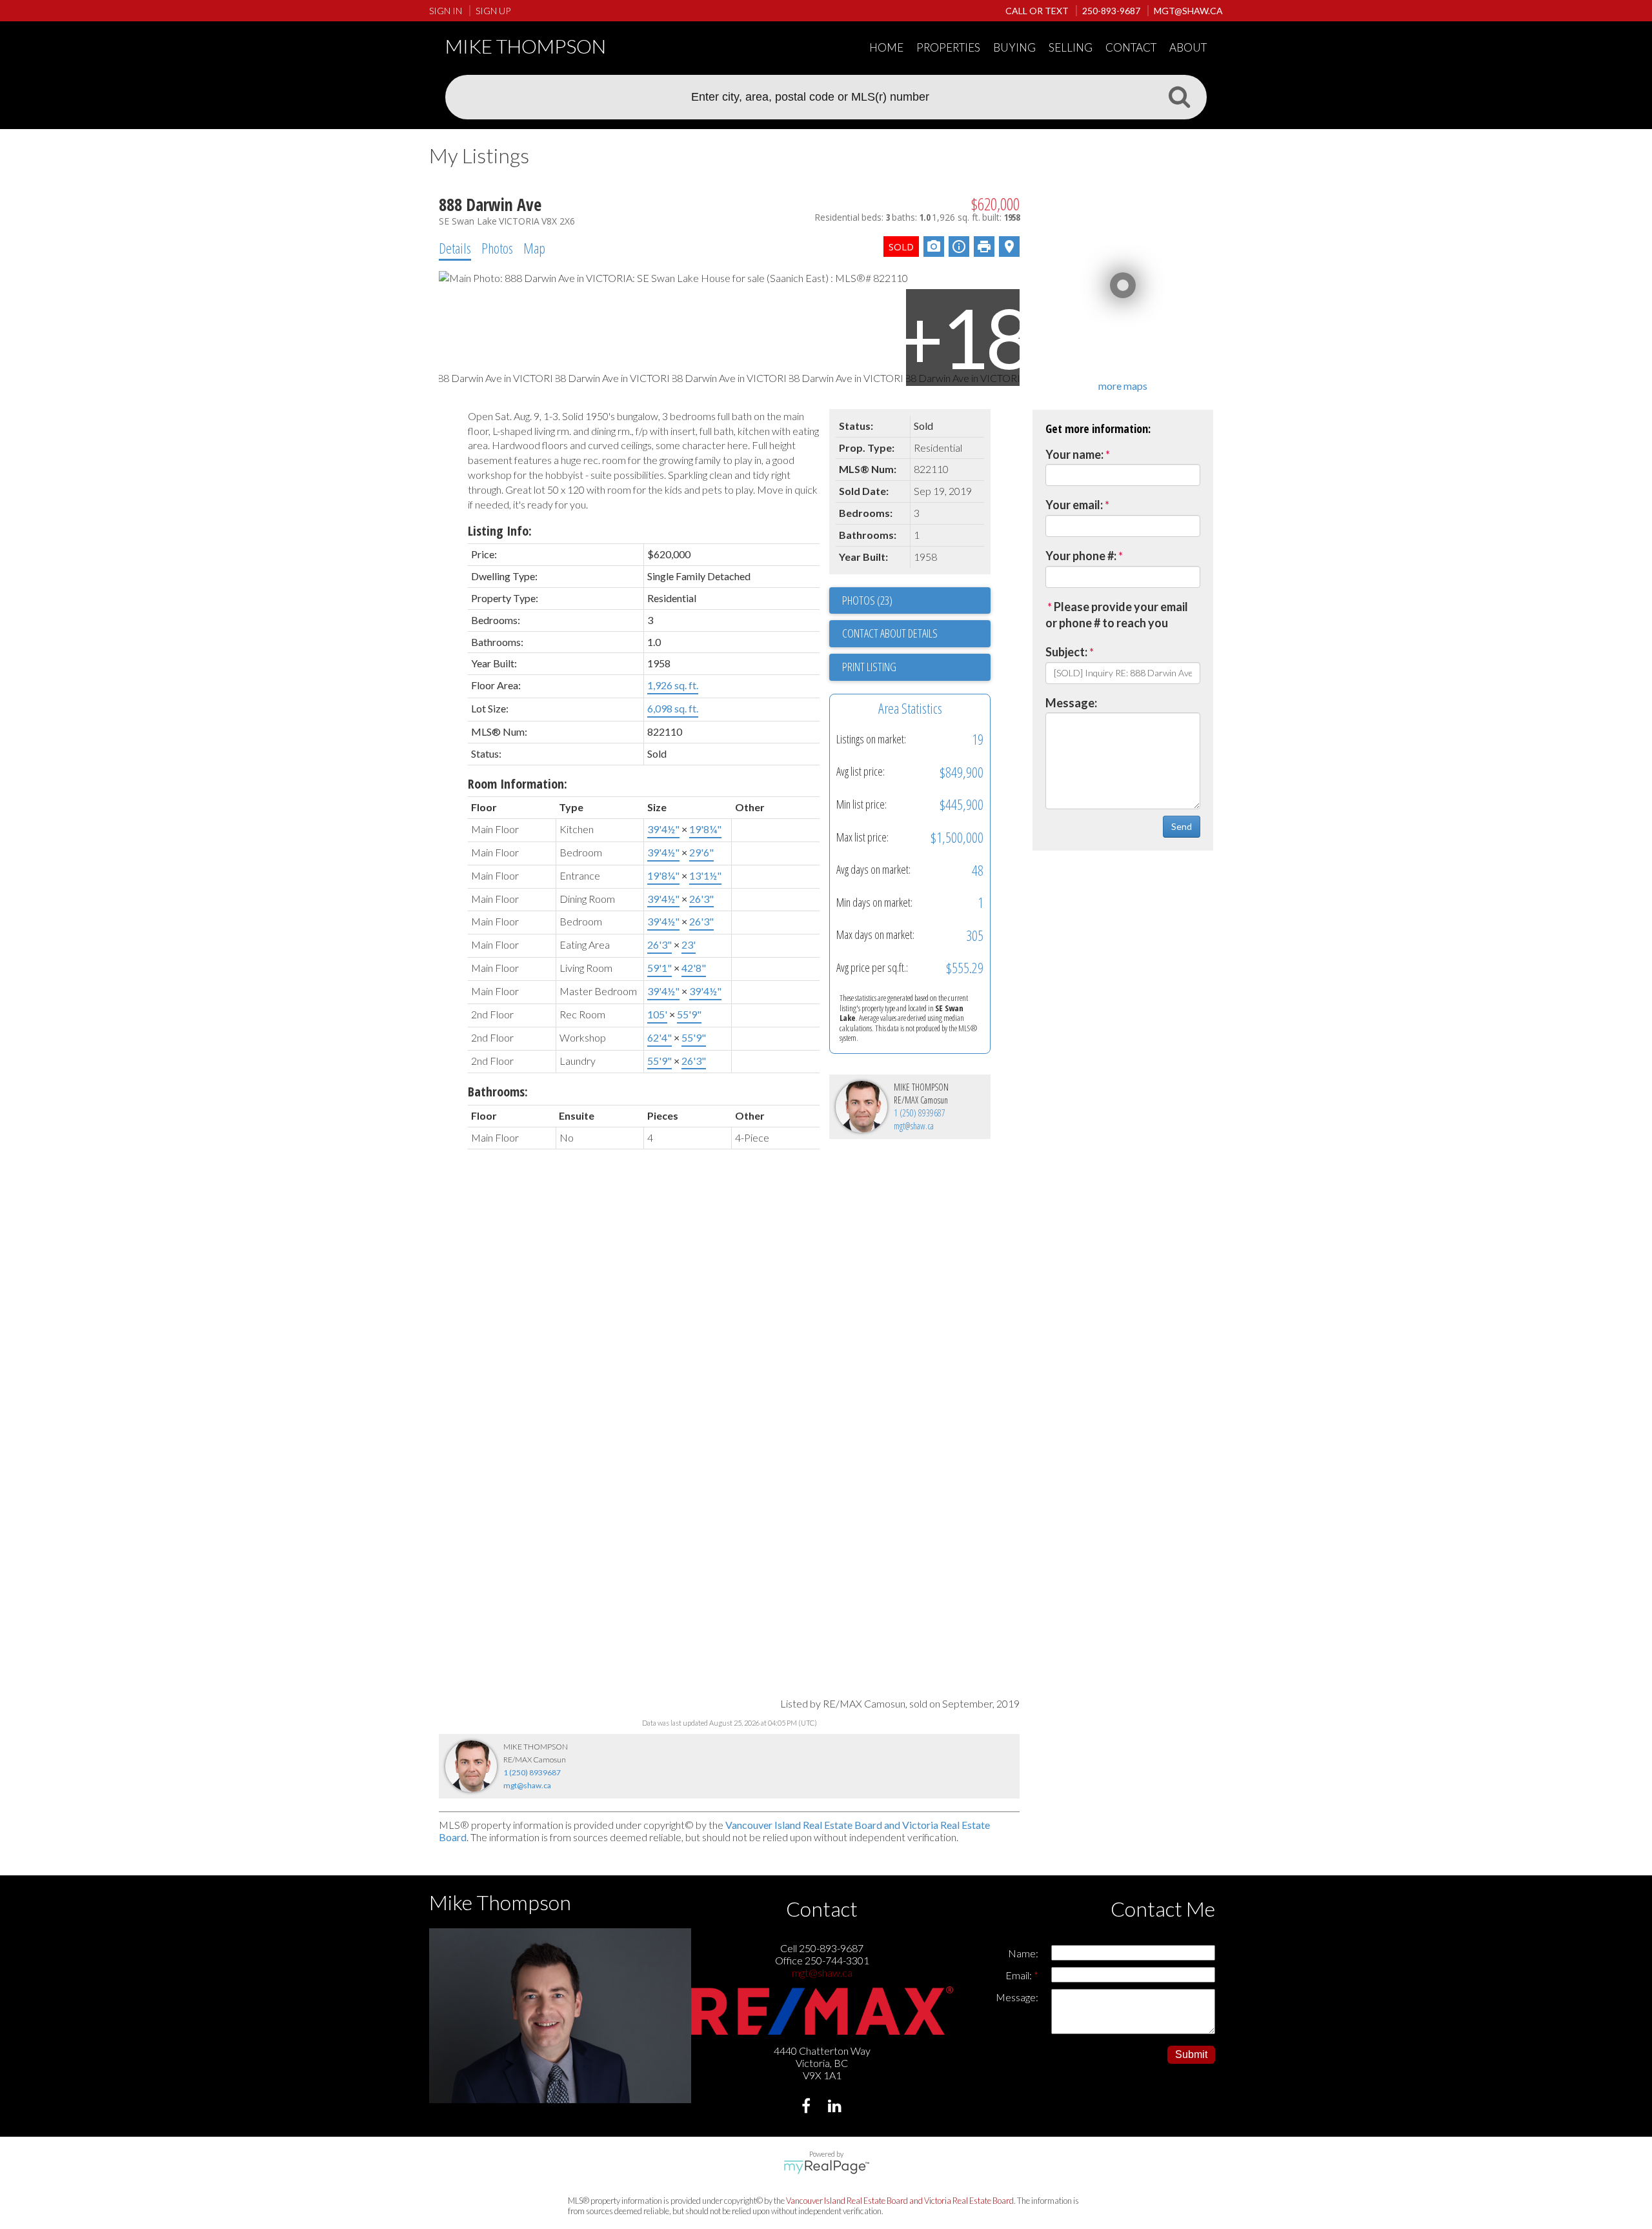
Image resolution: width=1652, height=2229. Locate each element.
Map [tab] (534, 248)
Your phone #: (1081, 556)
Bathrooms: (498, 1092)
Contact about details (890, 633)
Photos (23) (867, 600)
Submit (1191, 2054)
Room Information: (518, 784)
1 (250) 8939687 (920, 1113)
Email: (1020, 1975)
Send (1182, 826)
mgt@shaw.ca (914, 1126)
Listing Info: (500, 531)
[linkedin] (837, 2107)
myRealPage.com (826, 2167)
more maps (1123, 386)
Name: (1023, 1953)
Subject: (1066, 652)
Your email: (1074, 505)
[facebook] (808, 2107)
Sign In (446, 11)
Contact (1131, 47)
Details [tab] (455, 248)
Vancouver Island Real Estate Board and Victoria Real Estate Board (900, 2201)
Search (1179, 96)
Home (886, 47)
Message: (1071, 703)
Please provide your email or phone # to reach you (1117, 615)
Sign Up (493, 11)
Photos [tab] (497, 248)
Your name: (1074, 454)
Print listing (869, 667)
